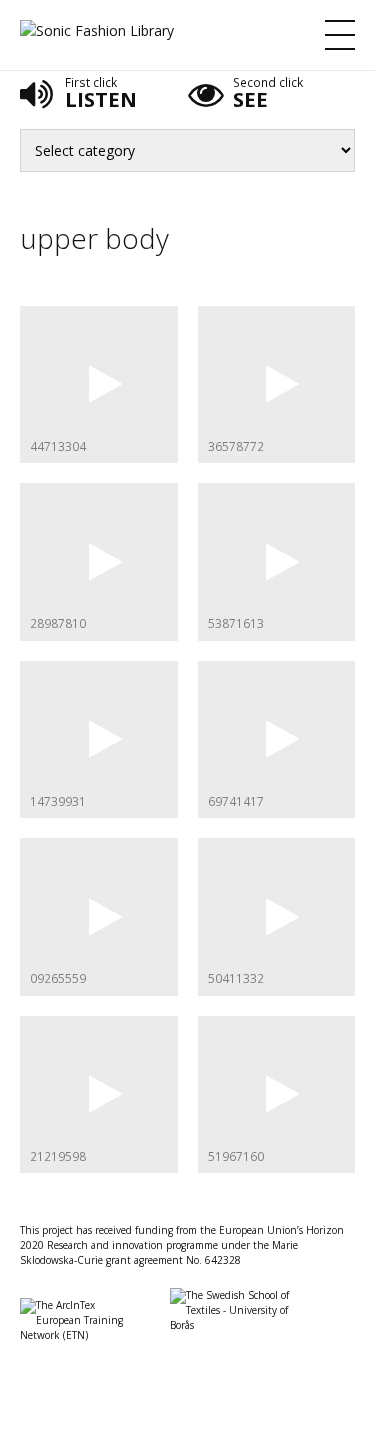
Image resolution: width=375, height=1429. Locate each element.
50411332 (236, 978)
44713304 (58, 446)
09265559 (58, 978)
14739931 (58, 801)
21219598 (58, 1156)
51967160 (236, 1156)
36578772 (236, 446)
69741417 (236, 801)
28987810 (58, 623)
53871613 (236, 623)
